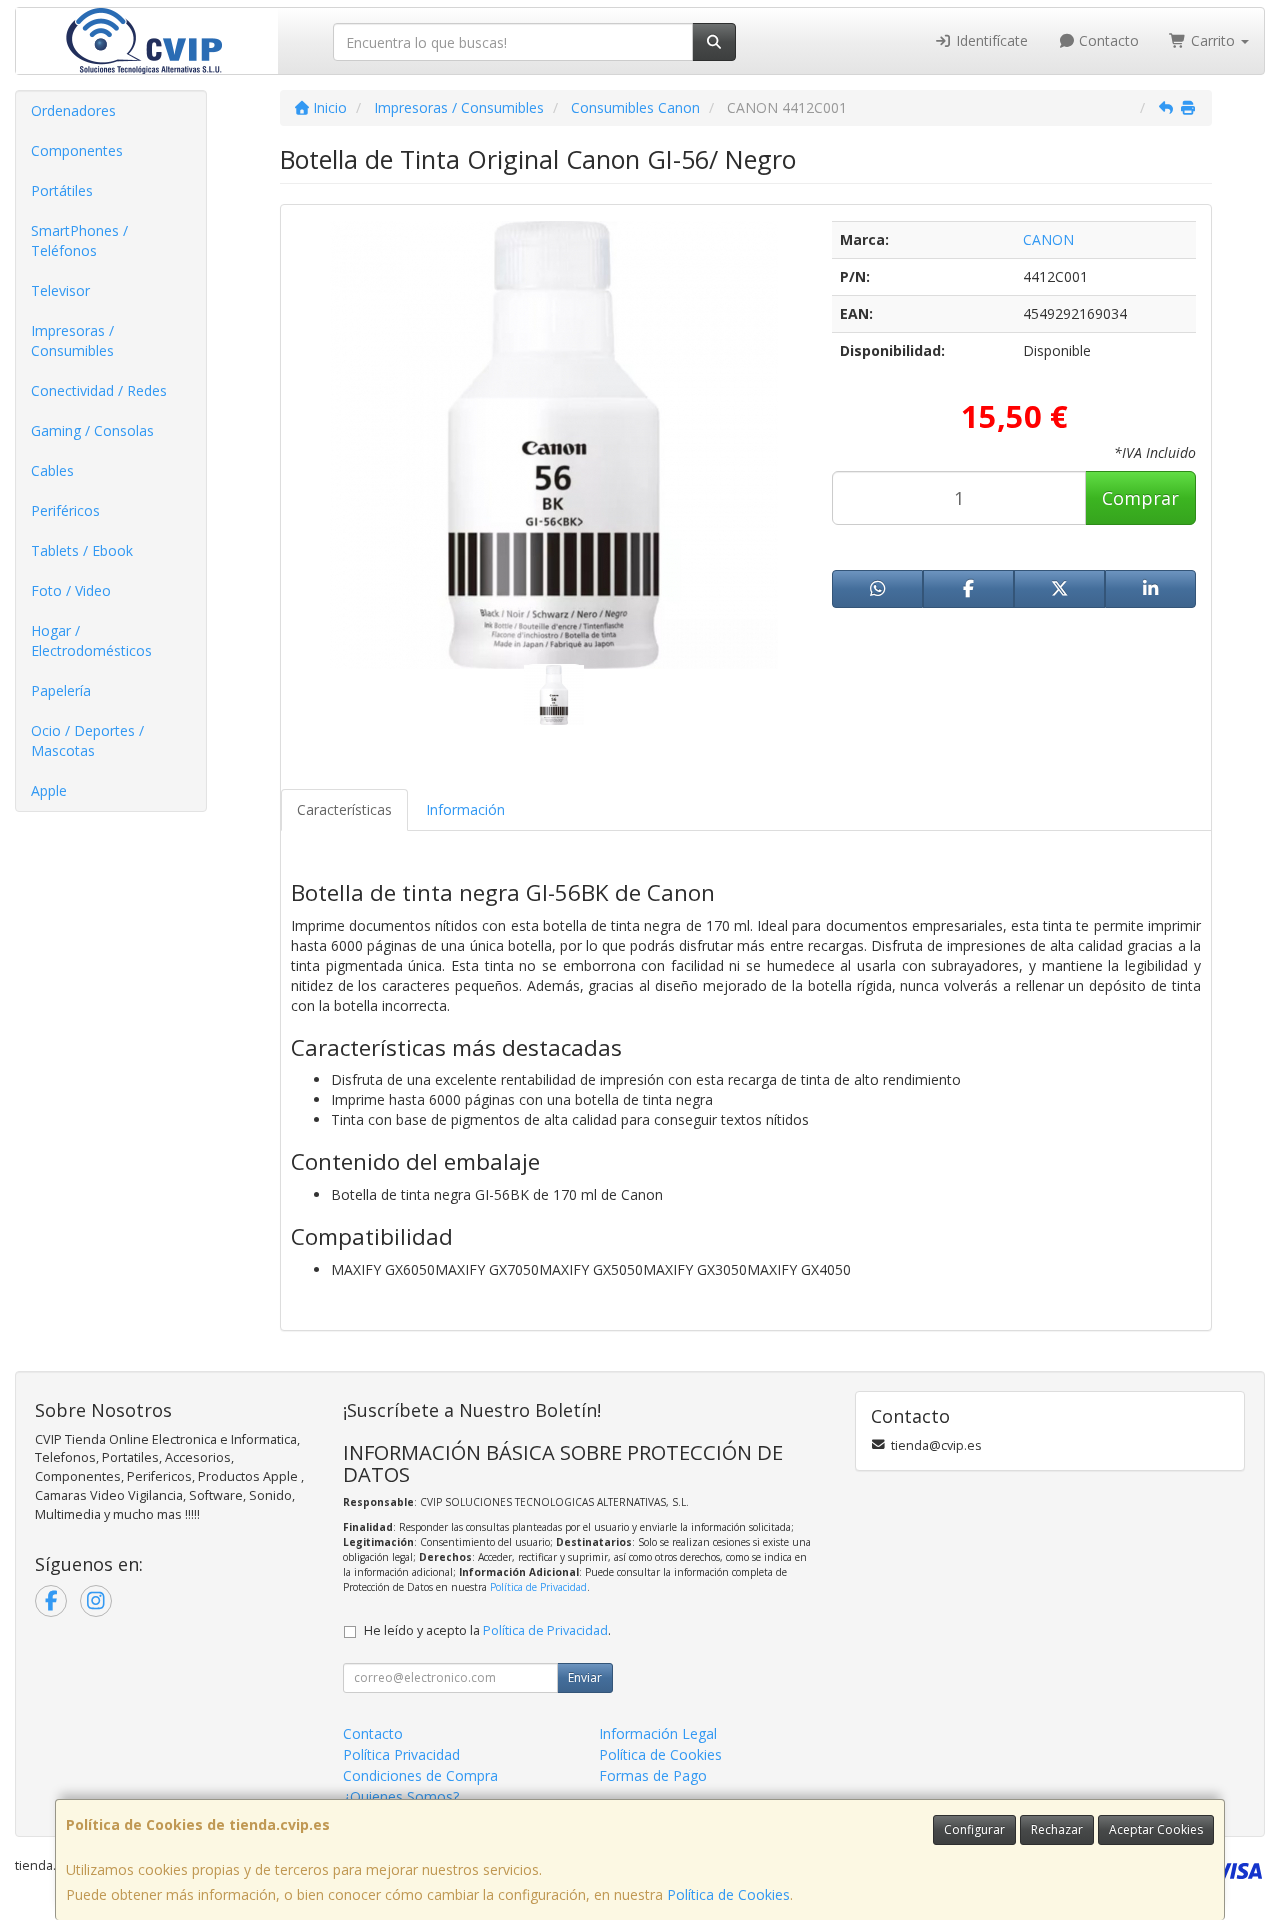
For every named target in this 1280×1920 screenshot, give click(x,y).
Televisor (60, 290)
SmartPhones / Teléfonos (79, 240)
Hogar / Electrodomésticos (91, 640)
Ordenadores (73, 110)
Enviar (585, 1677)
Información (465, 809)
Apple (49, 790)
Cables (52, 470)
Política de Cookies (728, 1894)
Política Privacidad (401, 1754)
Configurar (974, 1829)
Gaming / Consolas (92, 430)
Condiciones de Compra (420, 1775)
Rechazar (1057, 1829)
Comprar (1140, 498)
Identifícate (990, 40)
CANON (1048, 239)
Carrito (1213, 40)
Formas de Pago (653, 1775)
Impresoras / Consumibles (72, 340)
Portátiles (62, 190)
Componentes (77, 150)
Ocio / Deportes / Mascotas (87, 740)
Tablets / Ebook (82, 550)
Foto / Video (71, 590)
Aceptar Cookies (1156, 1829)
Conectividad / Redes (99, 390)
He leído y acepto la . (487, 1630)
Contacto (1107, 40)
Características (344, 809)
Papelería (61, 690)
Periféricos (65, 510)
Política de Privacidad (538, 1587)
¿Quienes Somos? (401, 1796)
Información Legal (658, 1733)
